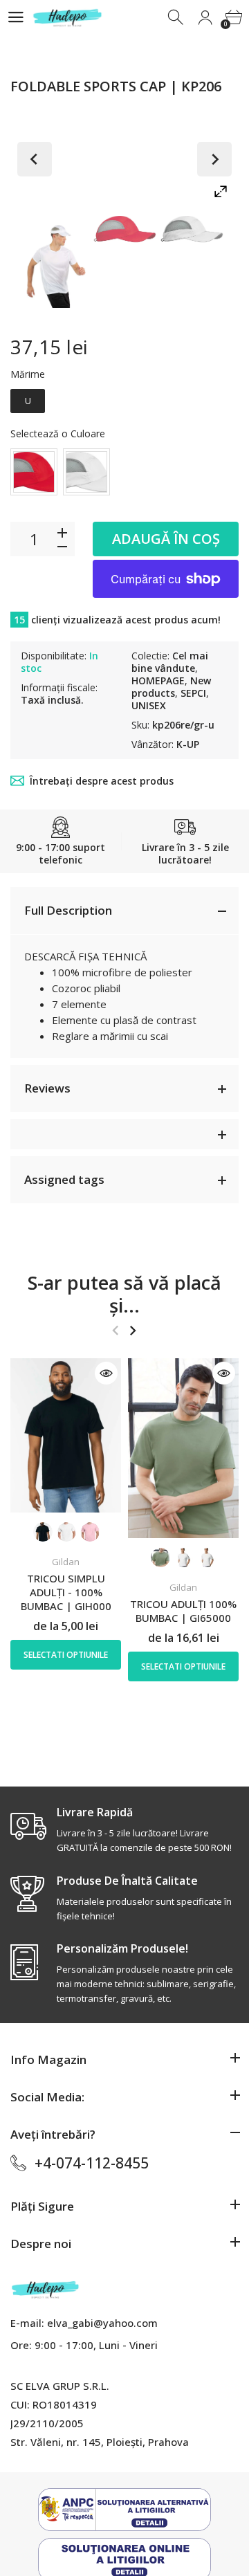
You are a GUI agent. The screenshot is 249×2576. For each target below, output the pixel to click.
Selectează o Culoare (58, 433)
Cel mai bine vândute (170, 662)
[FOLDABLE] (58, 262)
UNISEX (149, 705)
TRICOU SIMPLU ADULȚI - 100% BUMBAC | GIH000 (66, 1592)
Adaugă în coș (166, 539)
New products (171, 687)
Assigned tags (64, 1179)
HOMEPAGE (158, 680)
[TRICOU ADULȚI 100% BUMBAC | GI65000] (183, 1448)
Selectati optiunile (66, 1655)
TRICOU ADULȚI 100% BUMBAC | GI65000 (183, 1611)
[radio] (28, 401)
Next (214, 159)
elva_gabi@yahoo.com (102, 2323)
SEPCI (193, 693)
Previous (35, 159)
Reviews (47, 1088)
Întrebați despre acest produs (102, 781)
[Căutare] (177, 18)
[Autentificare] (205, 18)
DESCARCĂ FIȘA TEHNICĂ (85, 956)
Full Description (68, 910)
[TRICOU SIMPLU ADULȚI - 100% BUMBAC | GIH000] (66, 1435)
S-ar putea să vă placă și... (124, 1294)
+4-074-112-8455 (92, 2163)
